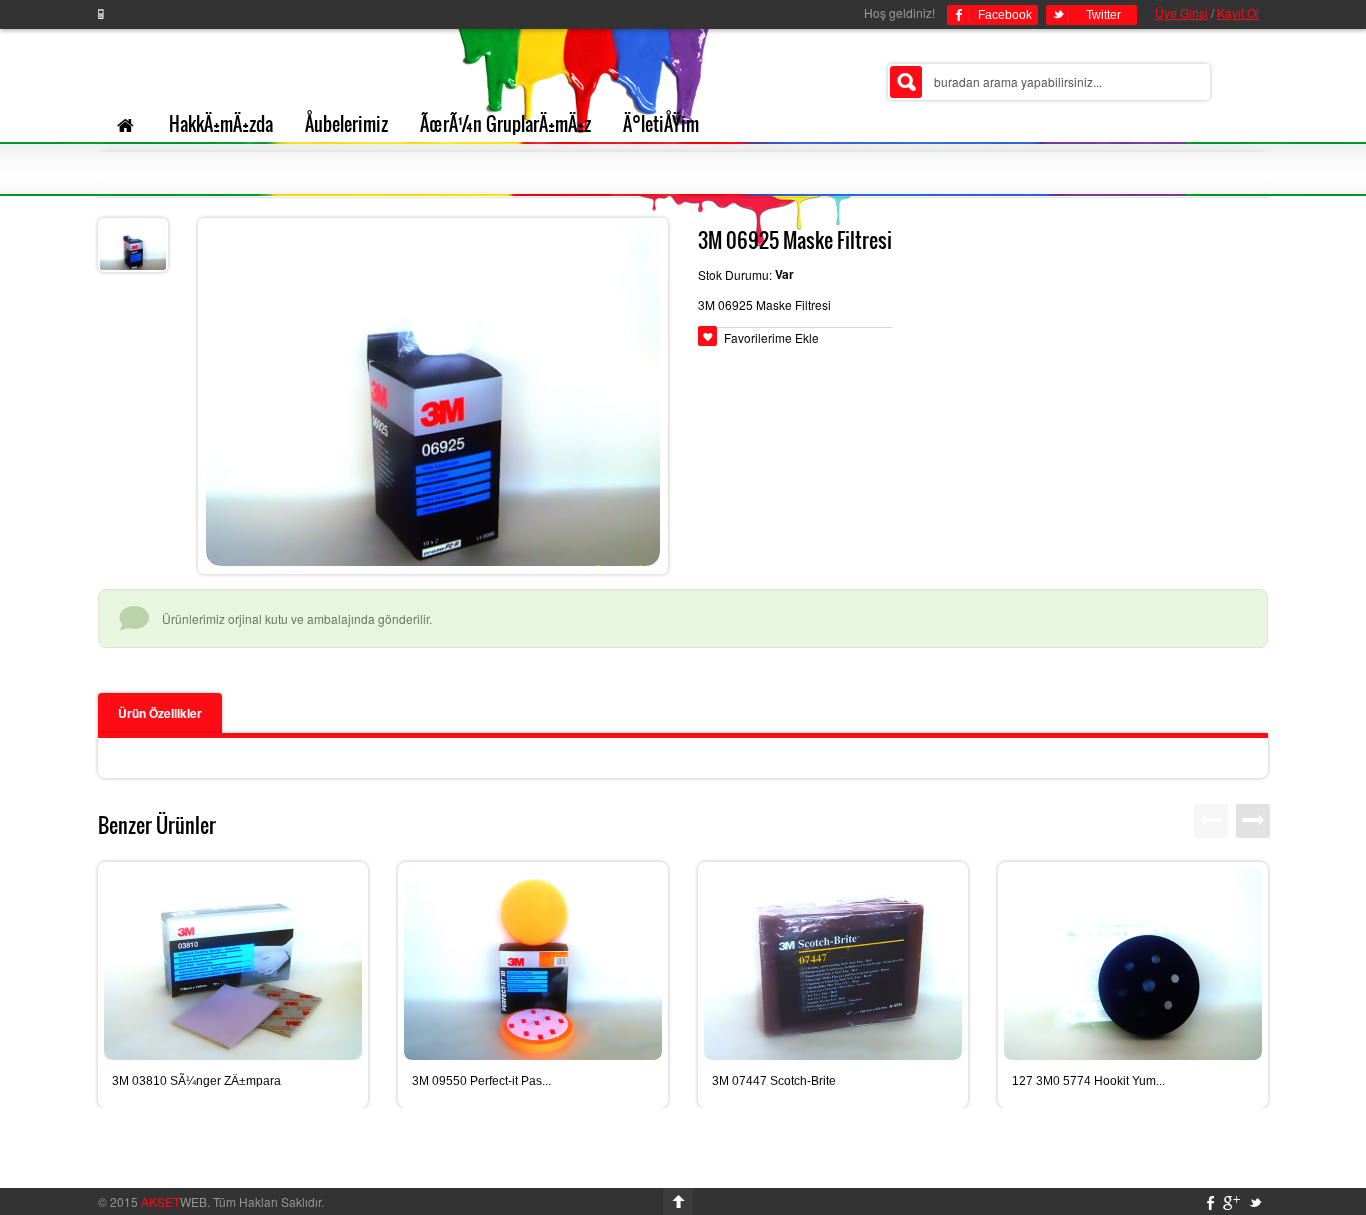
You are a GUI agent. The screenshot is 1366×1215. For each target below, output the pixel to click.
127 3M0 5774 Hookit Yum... (1088, 1081)
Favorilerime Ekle (771, 337)
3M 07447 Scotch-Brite (774, 1081)
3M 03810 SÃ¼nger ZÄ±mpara (196, 1081)
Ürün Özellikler (160, 713)
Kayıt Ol (1238, 12)
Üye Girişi (1181, 12)
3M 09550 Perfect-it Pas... (481, 1081)
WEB (174, 1201)
